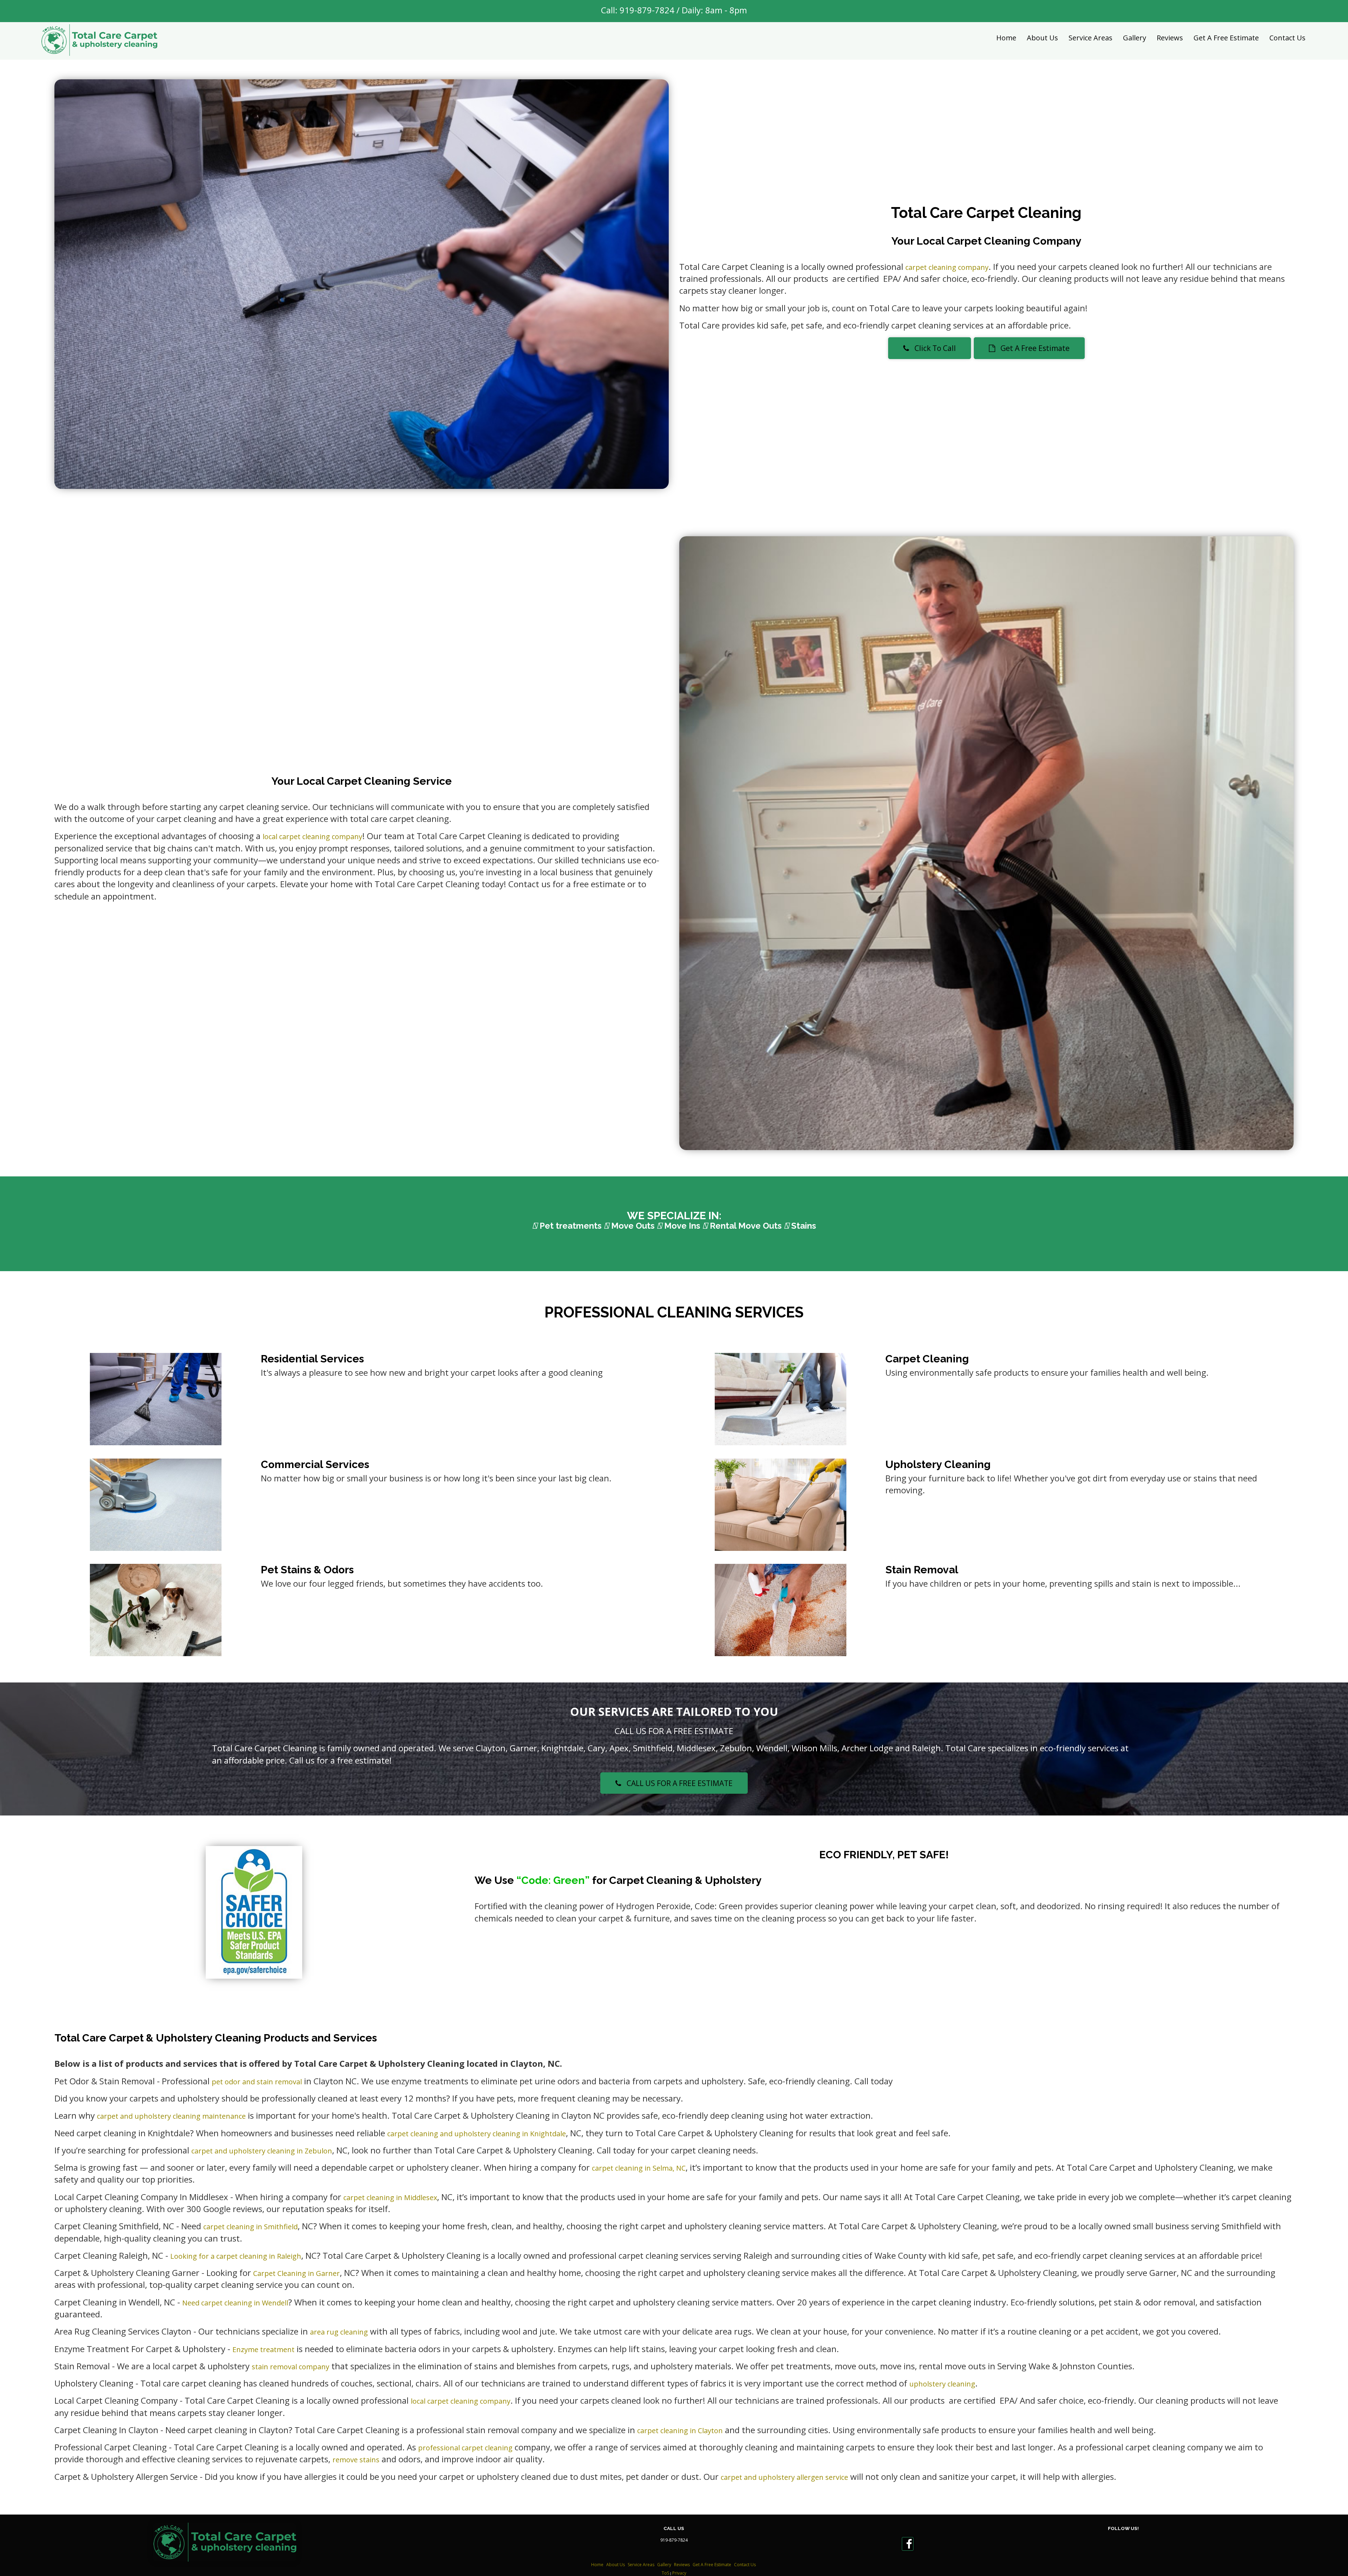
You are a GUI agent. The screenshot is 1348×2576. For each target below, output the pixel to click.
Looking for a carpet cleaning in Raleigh (236, 2256)
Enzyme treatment (263, 2349)
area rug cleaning (339, 2332)
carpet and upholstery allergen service (784, 2477)
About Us (1042, 38)
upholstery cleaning (942, 2384)
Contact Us (1287, 38)
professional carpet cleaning (465, 2448)
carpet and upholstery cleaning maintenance (171, 2116)
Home (1006, 38)
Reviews (1170, 38)
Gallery (1135, 38)
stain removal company (290, 2367)
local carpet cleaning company (312, 836)
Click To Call (933, 348)
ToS (665, 2573)
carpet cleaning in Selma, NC (639, 2168)
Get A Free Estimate (1226, 38)
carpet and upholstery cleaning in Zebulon (262, 2151)
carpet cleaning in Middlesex (390, 2197)
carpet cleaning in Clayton (680, 2431)
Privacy (679, 2573)
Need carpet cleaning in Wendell (235, 2303)
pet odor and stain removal (257, 2082)
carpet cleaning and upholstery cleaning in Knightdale (477, 2134)
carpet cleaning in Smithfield (250, 2227)
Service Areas (1091, 38)
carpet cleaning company (947, 267)
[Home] (99, 40)
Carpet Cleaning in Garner (296, 2273)
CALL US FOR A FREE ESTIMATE (677, 1783)
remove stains (356, 2460)
